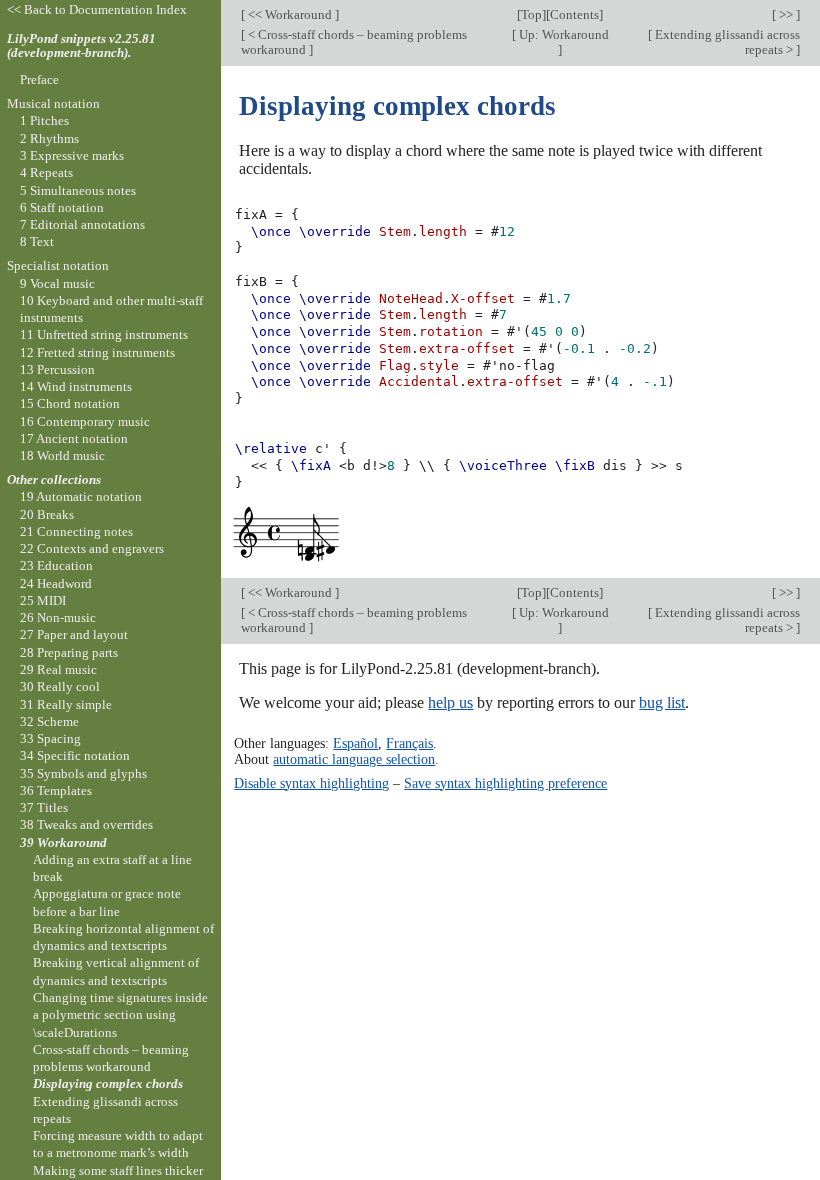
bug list (662, 702)
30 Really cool (60, 686)
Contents (574, 14)
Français (409, 743)
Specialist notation (58, 265)
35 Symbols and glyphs (83, 773)
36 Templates (56, 790)
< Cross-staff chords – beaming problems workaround (354, 42)
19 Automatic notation (81, 496)
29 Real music (58, 669)
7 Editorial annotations (82, 224)
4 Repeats (46, 172)
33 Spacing (50, 738)
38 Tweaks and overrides (86, 824)
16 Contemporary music (85, 421)
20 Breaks (47, 514)
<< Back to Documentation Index (97, 9)
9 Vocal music (57, 283)
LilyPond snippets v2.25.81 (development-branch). (81, 46)
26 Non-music (58, 617)
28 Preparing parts (69, 652)
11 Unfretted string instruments (104, 334)
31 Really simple (66, 704)
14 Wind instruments (76, 386)
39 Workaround (63, 842)
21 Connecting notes (76, 531)
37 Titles (44, 807)
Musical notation (53, 103)
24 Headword (56, 583)
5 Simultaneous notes (78, 190)
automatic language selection (354, 759)
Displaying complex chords (108, 1083)
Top (531, 14)
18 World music (62, 455)
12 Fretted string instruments (97, 352)
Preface (39, 79)
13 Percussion (57, 369)
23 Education (56, 565)
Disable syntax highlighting (311, 783)
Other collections (54, 479)
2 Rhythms (49, 138)
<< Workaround (290, 14)
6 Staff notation (62, 207)
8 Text (37, 241)
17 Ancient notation (74, 438)
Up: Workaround (562, 34)
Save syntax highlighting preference (505, 783)
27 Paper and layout (74, 634)
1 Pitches (44, 120)
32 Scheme (49, 721)
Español (355, 743)
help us (450, 702)
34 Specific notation (75, 755)
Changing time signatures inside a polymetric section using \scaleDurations (120, 1015)
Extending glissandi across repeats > (726, 42)
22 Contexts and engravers (92, 548)
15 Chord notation (70, 403)
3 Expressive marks (72, 155)
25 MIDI (43, 600)
